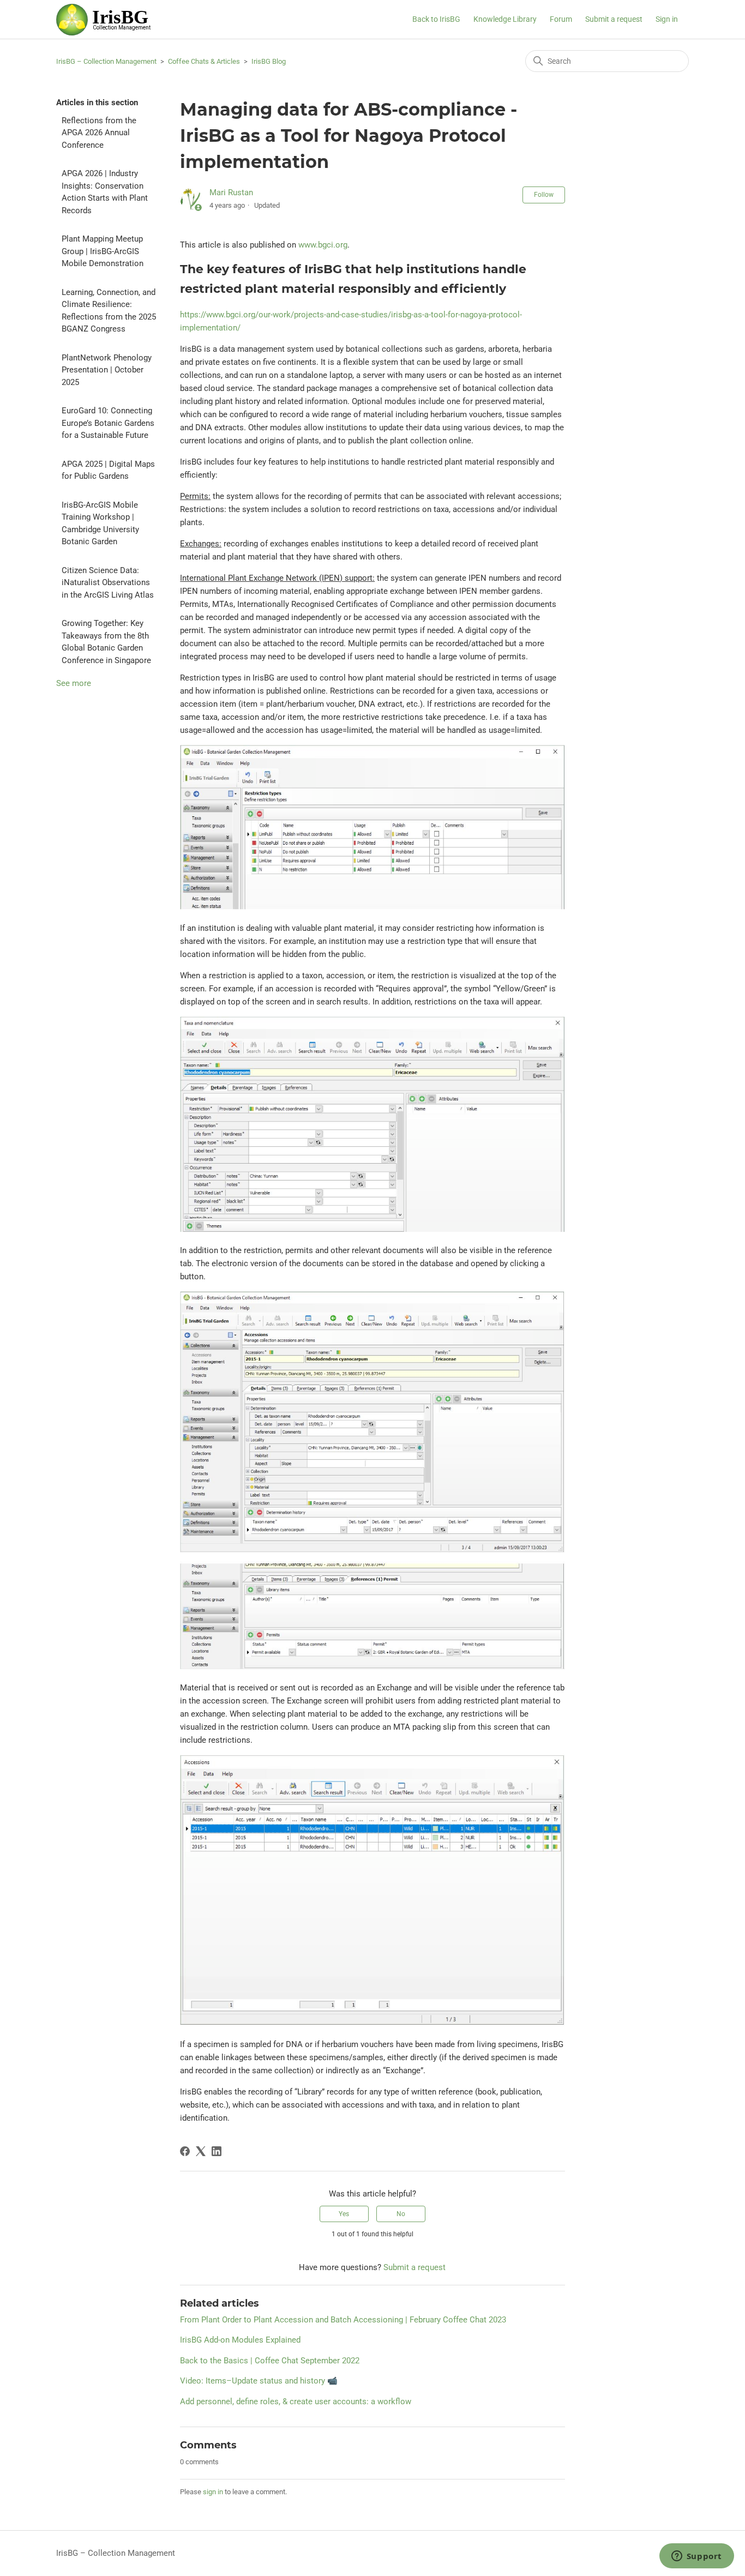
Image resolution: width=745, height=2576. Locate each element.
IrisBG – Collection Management (106, 61)
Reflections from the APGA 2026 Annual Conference (99, 133)
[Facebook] (185, 2151)
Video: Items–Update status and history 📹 (259, 2381)
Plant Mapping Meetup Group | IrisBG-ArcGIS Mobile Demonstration (103, 251)
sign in (213, 2492)
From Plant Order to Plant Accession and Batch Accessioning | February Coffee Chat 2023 (343, 2320)
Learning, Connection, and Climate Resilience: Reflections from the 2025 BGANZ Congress (109, 311)
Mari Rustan (231, 192)
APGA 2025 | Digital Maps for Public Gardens (108, 470)
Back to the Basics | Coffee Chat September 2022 (270, 2361)
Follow (544, 195)
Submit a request (614, 19)
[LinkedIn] (217, 2151)
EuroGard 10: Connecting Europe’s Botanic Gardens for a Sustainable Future (108, 423)
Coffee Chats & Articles (204, 61)
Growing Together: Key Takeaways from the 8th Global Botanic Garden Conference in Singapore (106, 642)
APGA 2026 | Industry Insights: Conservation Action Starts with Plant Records (105, 192)
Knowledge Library (505, 19)
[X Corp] (201, 2151)
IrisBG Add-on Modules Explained (240, 2340)
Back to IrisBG (436, 19)
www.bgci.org (323, 245)
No (401, 2214)
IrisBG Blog (269, 61)
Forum (561, 19)
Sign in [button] (667, 19)
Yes (344, 2214)
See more (74, 683)
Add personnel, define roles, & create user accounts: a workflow (296, 2402)
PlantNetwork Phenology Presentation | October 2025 (107, 370)
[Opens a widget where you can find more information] (696, 2557)
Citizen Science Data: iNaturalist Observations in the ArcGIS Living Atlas (108, 583)
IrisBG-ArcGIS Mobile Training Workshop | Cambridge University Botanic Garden (100, 523)
